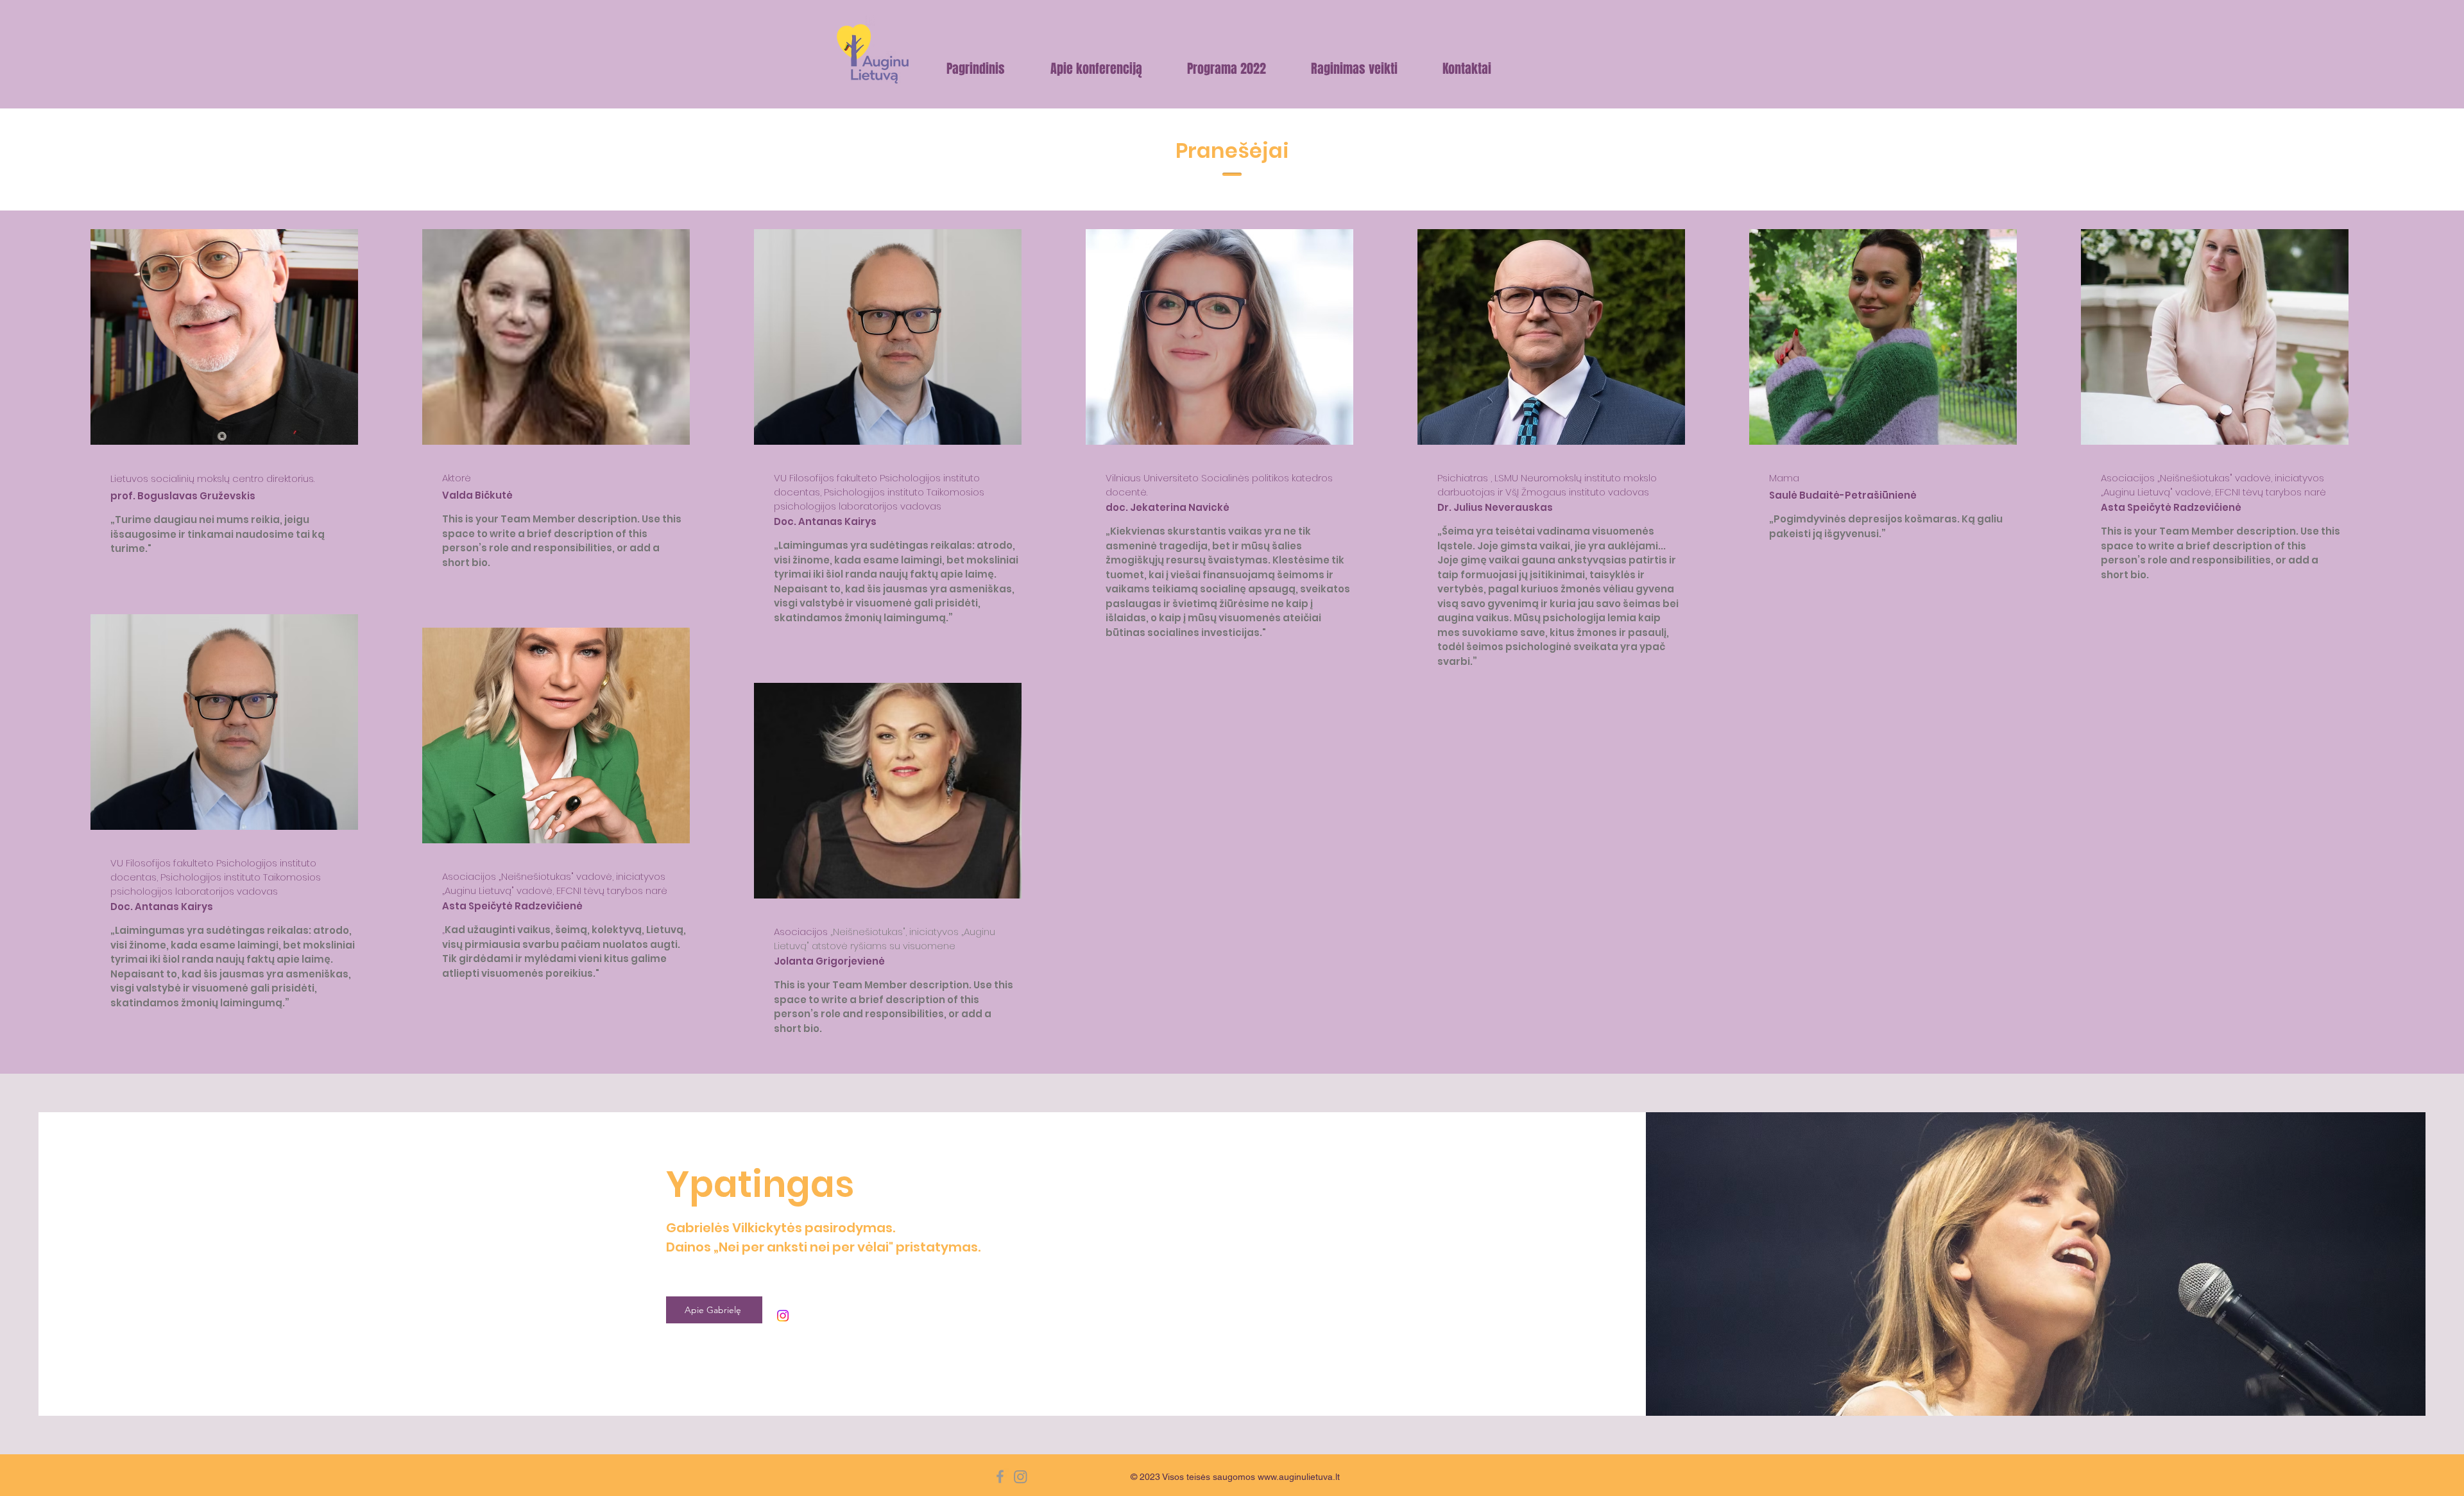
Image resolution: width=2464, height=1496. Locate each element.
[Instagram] (783, 1316)
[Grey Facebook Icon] (1000, 1476)
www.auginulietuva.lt (1299, 1477)
